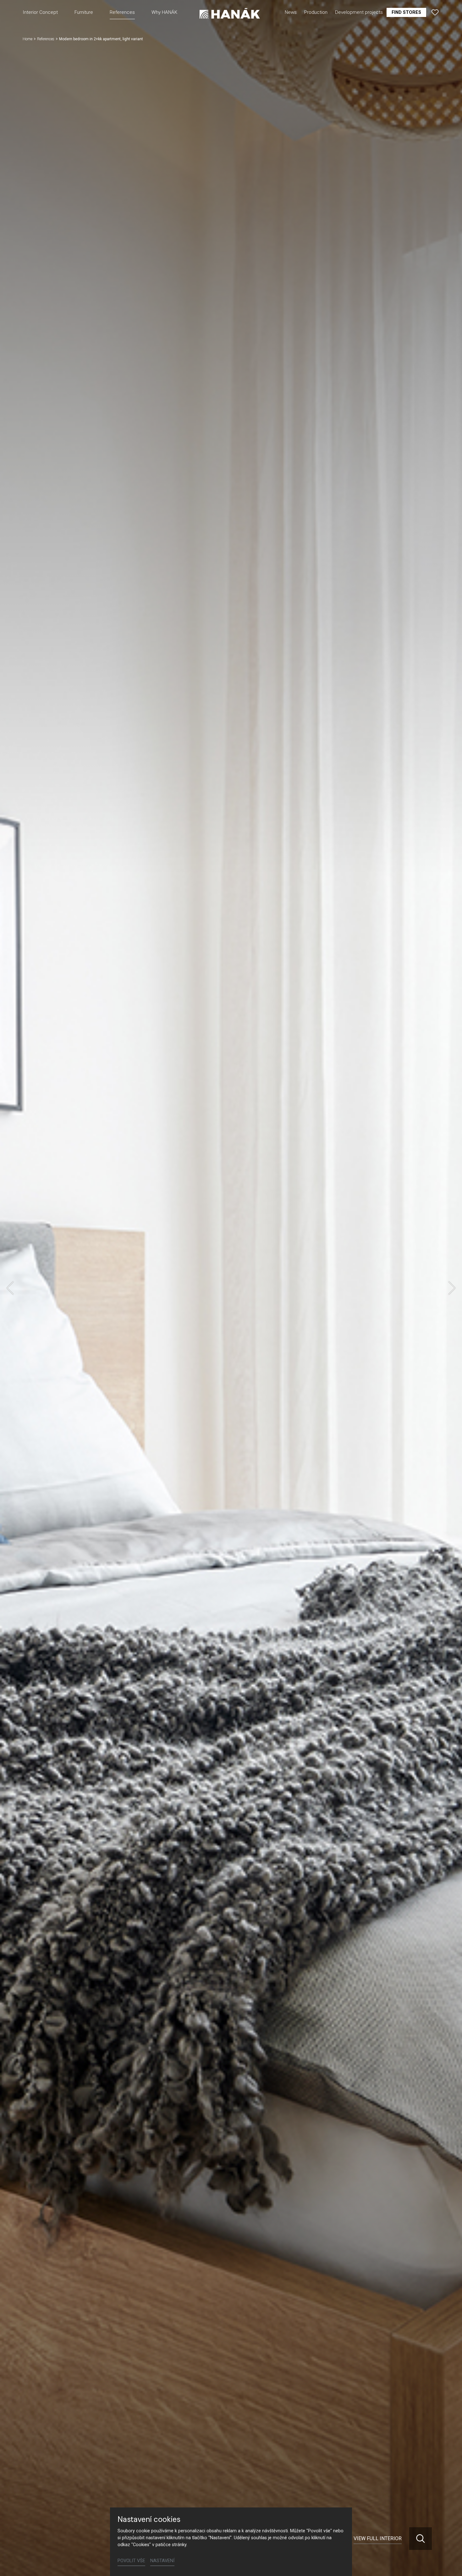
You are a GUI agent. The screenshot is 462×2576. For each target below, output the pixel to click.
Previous (10, 1288)
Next (452, 1288)
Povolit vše (131, 2561)
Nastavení (162, 2561)
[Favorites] (435, 12)
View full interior (378, 2538)
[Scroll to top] (448, 2562)
